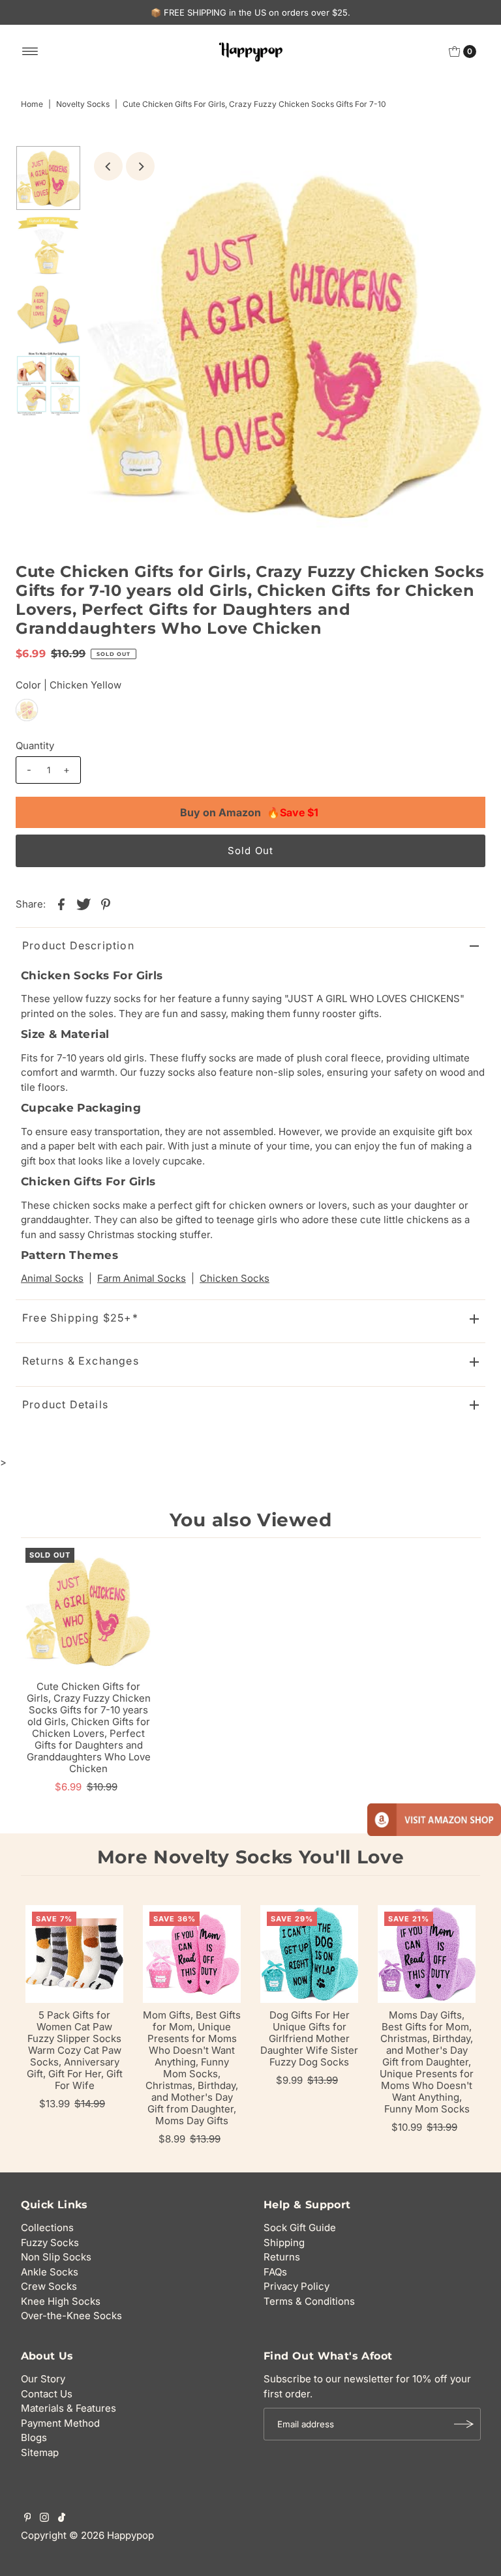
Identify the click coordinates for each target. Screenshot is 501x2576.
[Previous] (108, 166)
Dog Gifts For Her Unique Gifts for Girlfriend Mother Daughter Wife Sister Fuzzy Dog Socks (309, 2038)
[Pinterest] (28, 2519)
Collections (47, 2228)
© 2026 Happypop (112, 2535)
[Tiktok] (62, 2519)
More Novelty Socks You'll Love (251, 1857)
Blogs (34, 2437)
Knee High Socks (61, 2301)
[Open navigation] (30, 52)
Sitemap (40, 2452)
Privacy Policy (296, 2286)
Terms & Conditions (309, 2301)
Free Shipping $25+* (80, 1318)
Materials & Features (68, 2408)
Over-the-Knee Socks (71, 2316)
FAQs (275, 2272)
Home (32, 104)
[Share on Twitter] (83, 904)
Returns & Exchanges (81, 1361)
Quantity (35, 746)
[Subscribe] (464, 2424)
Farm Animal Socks (142, 1278)
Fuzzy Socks (50, 2243)
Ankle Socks (50, 2272)
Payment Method (60, 2423)
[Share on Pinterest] (106, 904)
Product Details (65, 1404)
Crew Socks (49, 2286)
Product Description (78, 945)
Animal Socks (52, 1278)
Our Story (43, 2379)
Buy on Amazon (249, 812)
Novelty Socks (83, 104)
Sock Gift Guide (300, 2228)
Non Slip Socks (56, 2257)
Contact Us (47, 2394)
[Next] (140, 166)
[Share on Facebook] (61, 904)
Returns (282, 2257)
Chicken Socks (235, 1278)
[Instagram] (44, 2519)
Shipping (284, 2243)
